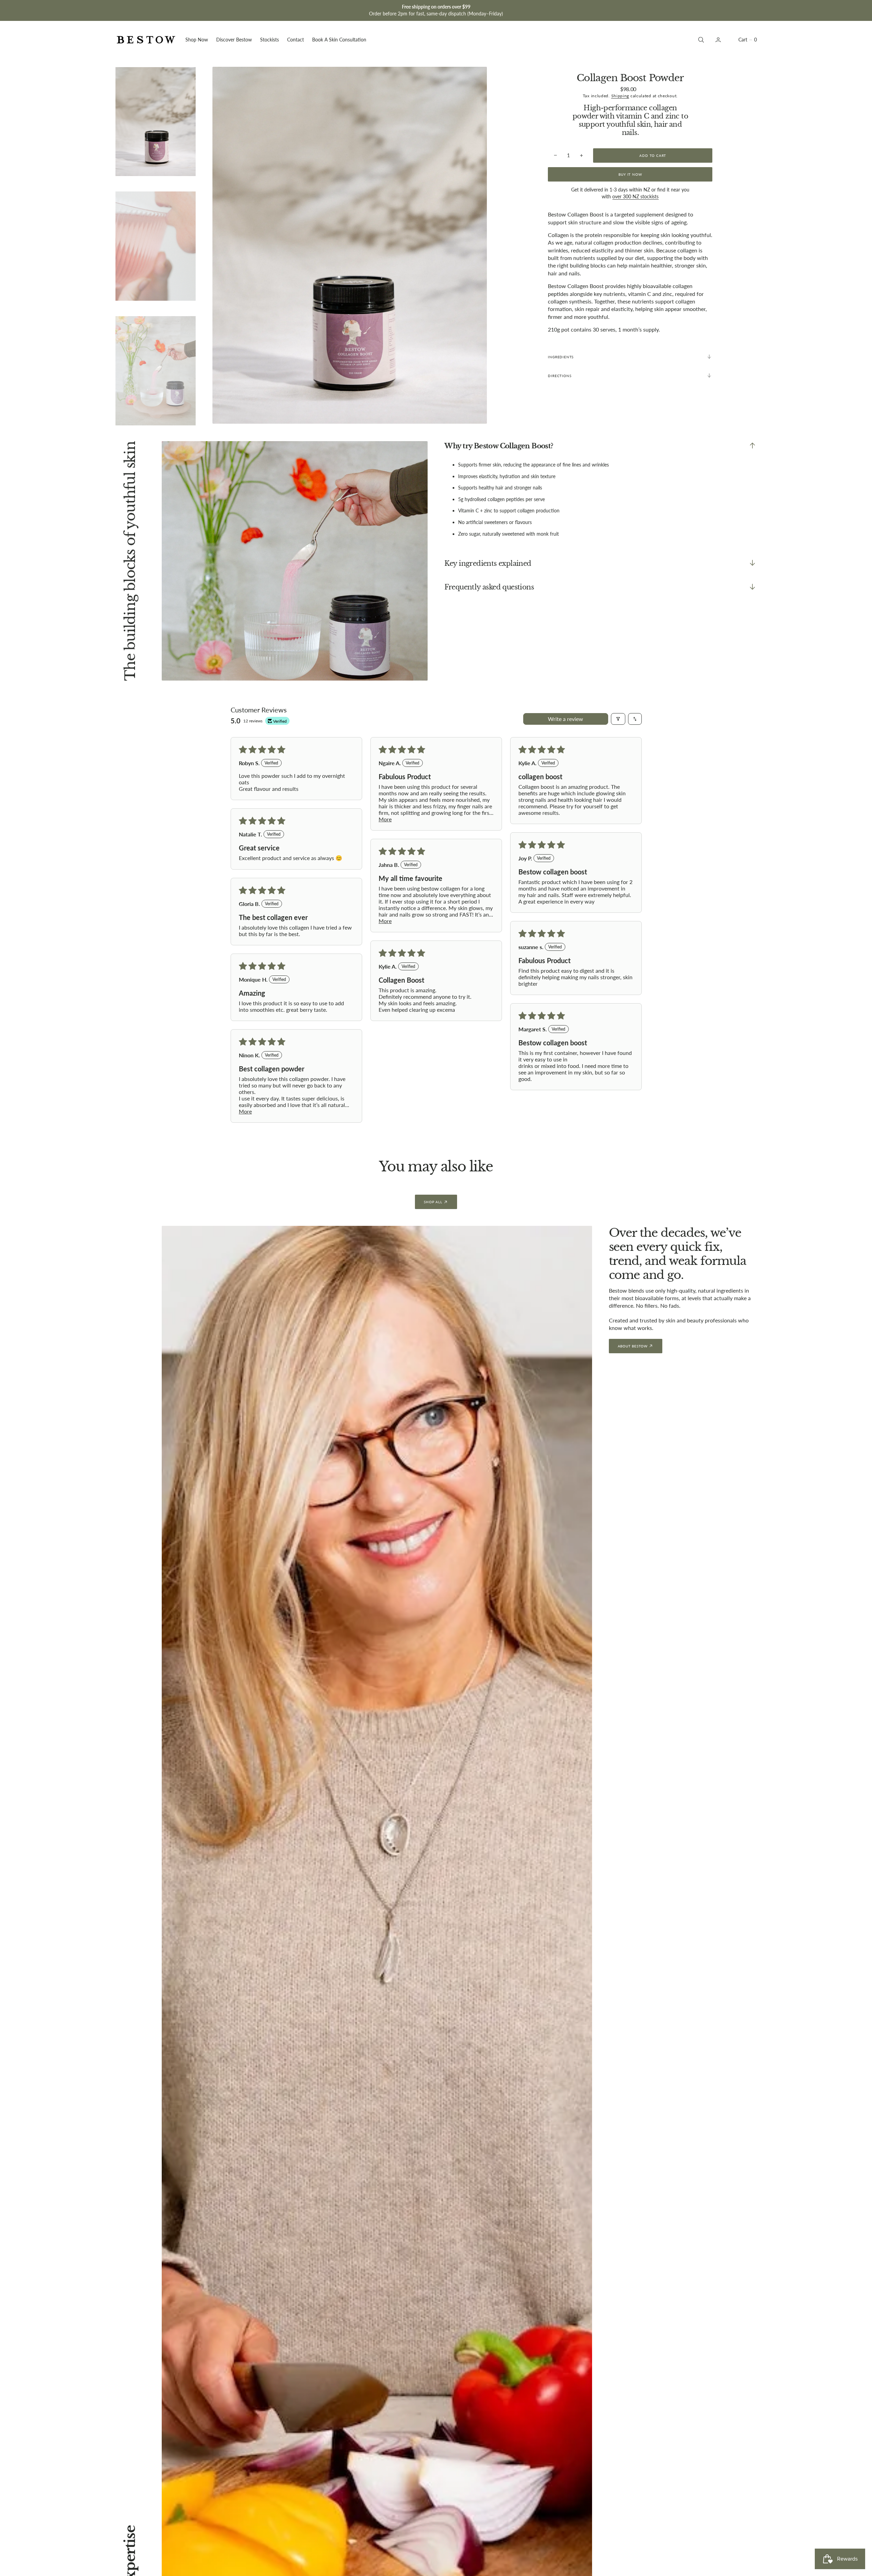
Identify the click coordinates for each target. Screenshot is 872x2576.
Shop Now (197, 40)
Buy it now (630, 174)
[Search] (700, 40)
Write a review (566, 719)
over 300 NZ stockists (635, 196)
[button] (747, 40)
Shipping (620, 95)
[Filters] (618, 719)
